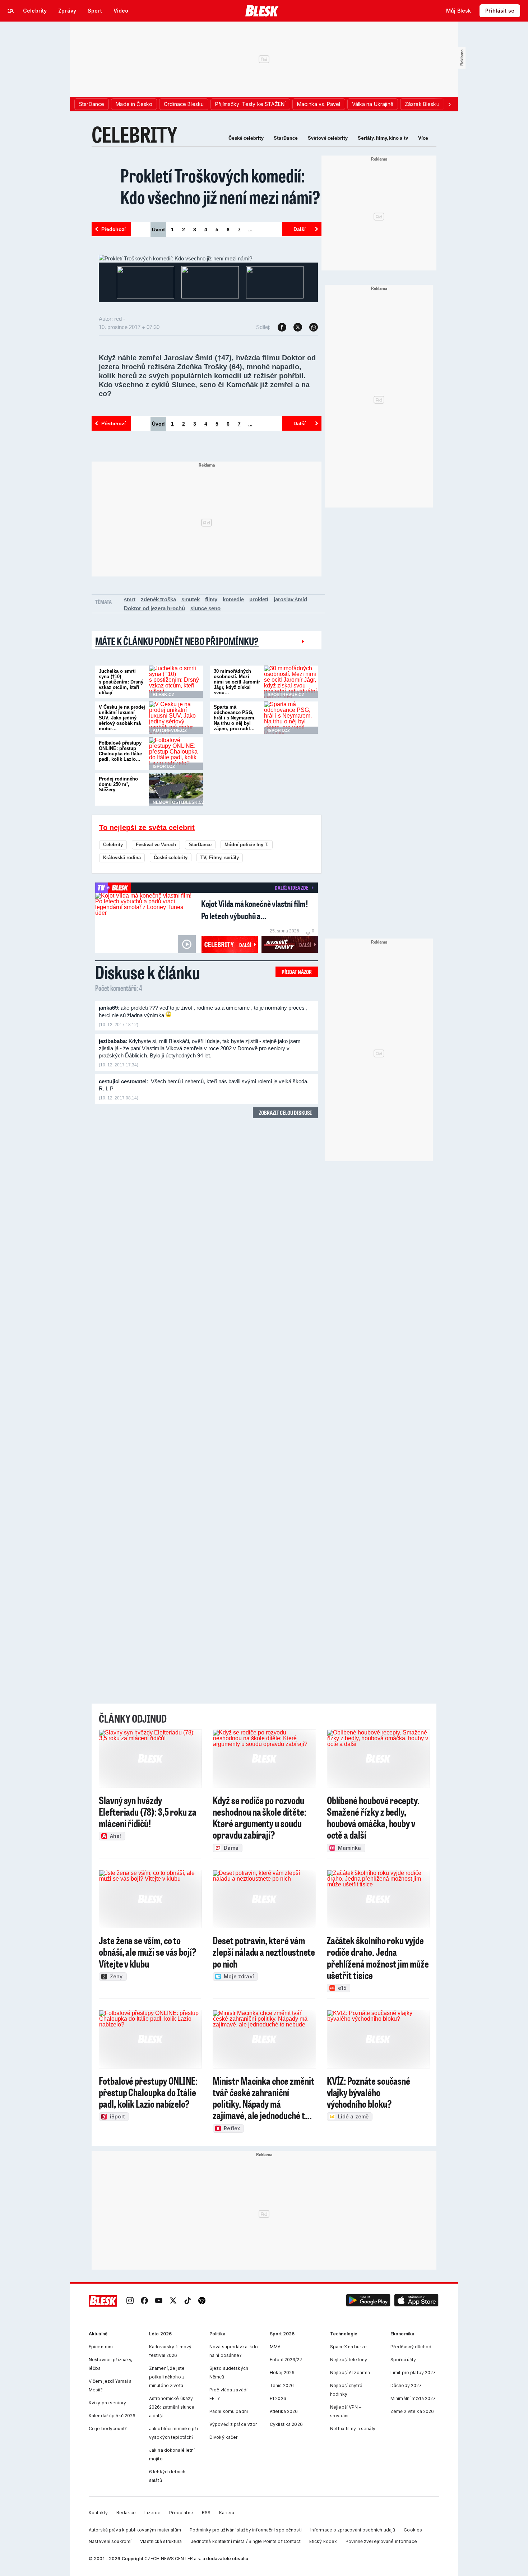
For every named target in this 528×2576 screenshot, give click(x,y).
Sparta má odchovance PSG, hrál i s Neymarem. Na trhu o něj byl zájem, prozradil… (235, 718)
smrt (130, 599)
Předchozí (114, 229)
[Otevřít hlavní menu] (11, 11)
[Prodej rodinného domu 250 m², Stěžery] (176, 789)
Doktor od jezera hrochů (154, 608)
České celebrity (246, 138)
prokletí (259, 599)
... (250, 230)
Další (300, 229)
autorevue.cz (170, 731)
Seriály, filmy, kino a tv (383, 138)
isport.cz (279, 731)
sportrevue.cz (286, 695)
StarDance (286, 138)
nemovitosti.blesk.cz (179, 802)
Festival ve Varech (156, 845)
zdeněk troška (158, 599)
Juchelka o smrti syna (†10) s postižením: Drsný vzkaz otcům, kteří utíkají (121, 682)
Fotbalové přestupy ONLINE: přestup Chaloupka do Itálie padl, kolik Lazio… (120, 751)
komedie (233, 599)
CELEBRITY (135, 134)
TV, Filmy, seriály (220, 858)
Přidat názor (297, 972)
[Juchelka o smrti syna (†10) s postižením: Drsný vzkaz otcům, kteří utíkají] (176, 682)
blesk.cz (163, 695)
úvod (158, 230)
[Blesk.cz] (262, 11)
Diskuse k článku (148, 972)
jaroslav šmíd (290, 599)
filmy (211, 599)
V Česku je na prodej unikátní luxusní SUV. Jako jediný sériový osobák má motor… (122, 718)
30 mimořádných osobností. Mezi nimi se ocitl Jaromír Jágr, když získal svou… (237, 682)
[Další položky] (449, 104)
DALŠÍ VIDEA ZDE (291, 888)
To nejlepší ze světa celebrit (147, 828)
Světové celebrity (328, 138)
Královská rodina (122, 858)
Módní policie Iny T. (247, 845)
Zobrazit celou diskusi (285, 1113)
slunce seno (205, 608)
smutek (191, 599)
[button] (368, 2301)
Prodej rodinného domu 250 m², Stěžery (118, 784)
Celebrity (113, 845)
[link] (130, 2301)
